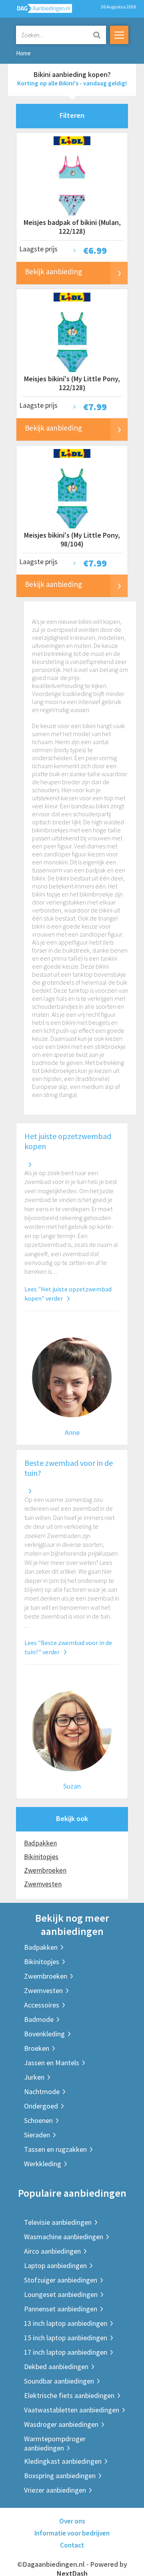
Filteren (72, 115)
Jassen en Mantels (52, 2063)
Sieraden (37, 2135)
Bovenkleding (44, 2034)
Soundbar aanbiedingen (59, 2381)
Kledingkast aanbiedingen (63, 2461)
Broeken (37, 2048)
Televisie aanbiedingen (58, 2222)
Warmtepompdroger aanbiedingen (55, 2443)
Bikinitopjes (41, 1857)
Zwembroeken (45, 1870)
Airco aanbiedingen (52, 2251)
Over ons (72, 2521)
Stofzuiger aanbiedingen (61, 2280)
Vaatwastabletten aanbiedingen (72, 2410)
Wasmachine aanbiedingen (64, 2237)
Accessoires (42, 2005)
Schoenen (38, 2120)
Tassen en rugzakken (55, 2149)
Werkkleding (43, 2164)
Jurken (34, 2077)
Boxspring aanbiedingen (60, 2476)
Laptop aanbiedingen (55, 2265)
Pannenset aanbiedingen (61, 2309)
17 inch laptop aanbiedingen (66, 2352)
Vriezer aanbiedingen (55, 2490)
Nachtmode (42, 2091)
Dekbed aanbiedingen (56, 2367)
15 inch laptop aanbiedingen (66, 2338)
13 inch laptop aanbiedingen (66, 2323)
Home (23, 53)
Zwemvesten (43, 1884)
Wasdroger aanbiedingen (61, 2424)
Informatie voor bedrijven (72, 2533)
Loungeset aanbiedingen (61, 2294)
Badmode (39, 2019)
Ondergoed (41, 2106)
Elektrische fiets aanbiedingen (69, 2395)
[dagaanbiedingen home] (40, 10)
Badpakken (40, 1843)
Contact (72, 2545)
